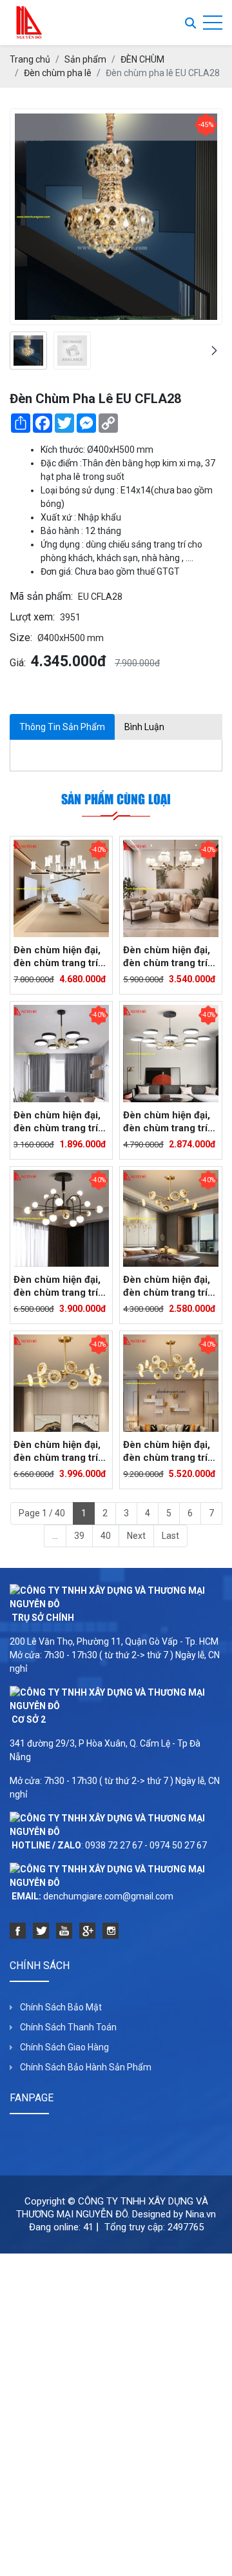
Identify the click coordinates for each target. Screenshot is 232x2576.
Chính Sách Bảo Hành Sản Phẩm (86, 2067)
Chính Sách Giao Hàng (64, 2047)
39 (79, 1536)
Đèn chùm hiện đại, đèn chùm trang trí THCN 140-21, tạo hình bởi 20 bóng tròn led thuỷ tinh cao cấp (57, 1286)
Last (170, 1536)
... (55, 1536)
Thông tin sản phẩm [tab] (62, 727)
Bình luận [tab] (144, 727)
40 (106, 1536)
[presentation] (18, 351)
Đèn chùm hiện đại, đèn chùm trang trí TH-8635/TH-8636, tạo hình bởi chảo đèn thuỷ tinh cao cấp (167, 957)
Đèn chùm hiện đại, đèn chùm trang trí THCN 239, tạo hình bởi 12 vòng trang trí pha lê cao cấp (59, 1451)
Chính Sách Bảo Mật (61, 2007)
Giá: (18, 663)
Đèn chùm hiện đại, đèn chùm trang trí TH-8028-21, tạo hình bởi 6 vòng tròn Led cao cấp (59, 1122)
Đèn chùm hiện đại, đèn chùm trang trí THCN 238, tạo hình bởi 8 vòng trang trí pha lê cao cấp (168, 1286)
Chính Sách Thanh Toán (68, 2027)
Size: (21, 638)
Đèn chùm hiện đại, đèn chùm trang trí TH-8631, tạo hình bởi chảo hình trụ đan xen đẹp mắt (57, 957)
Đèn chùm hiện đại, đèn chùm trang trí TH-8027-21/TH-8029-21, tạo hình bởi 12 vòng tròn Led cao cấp (170, 1122)
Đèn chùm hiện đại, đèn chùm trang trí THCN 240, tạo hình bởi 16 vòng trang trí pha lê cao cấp (169, 1451)
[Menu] (213, 23)
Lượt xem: (32, 617)
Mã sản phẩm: (41, 596)
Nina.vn (201, 2214)
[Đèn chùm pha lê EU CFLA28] (28, 351)
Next (136, 1536)
